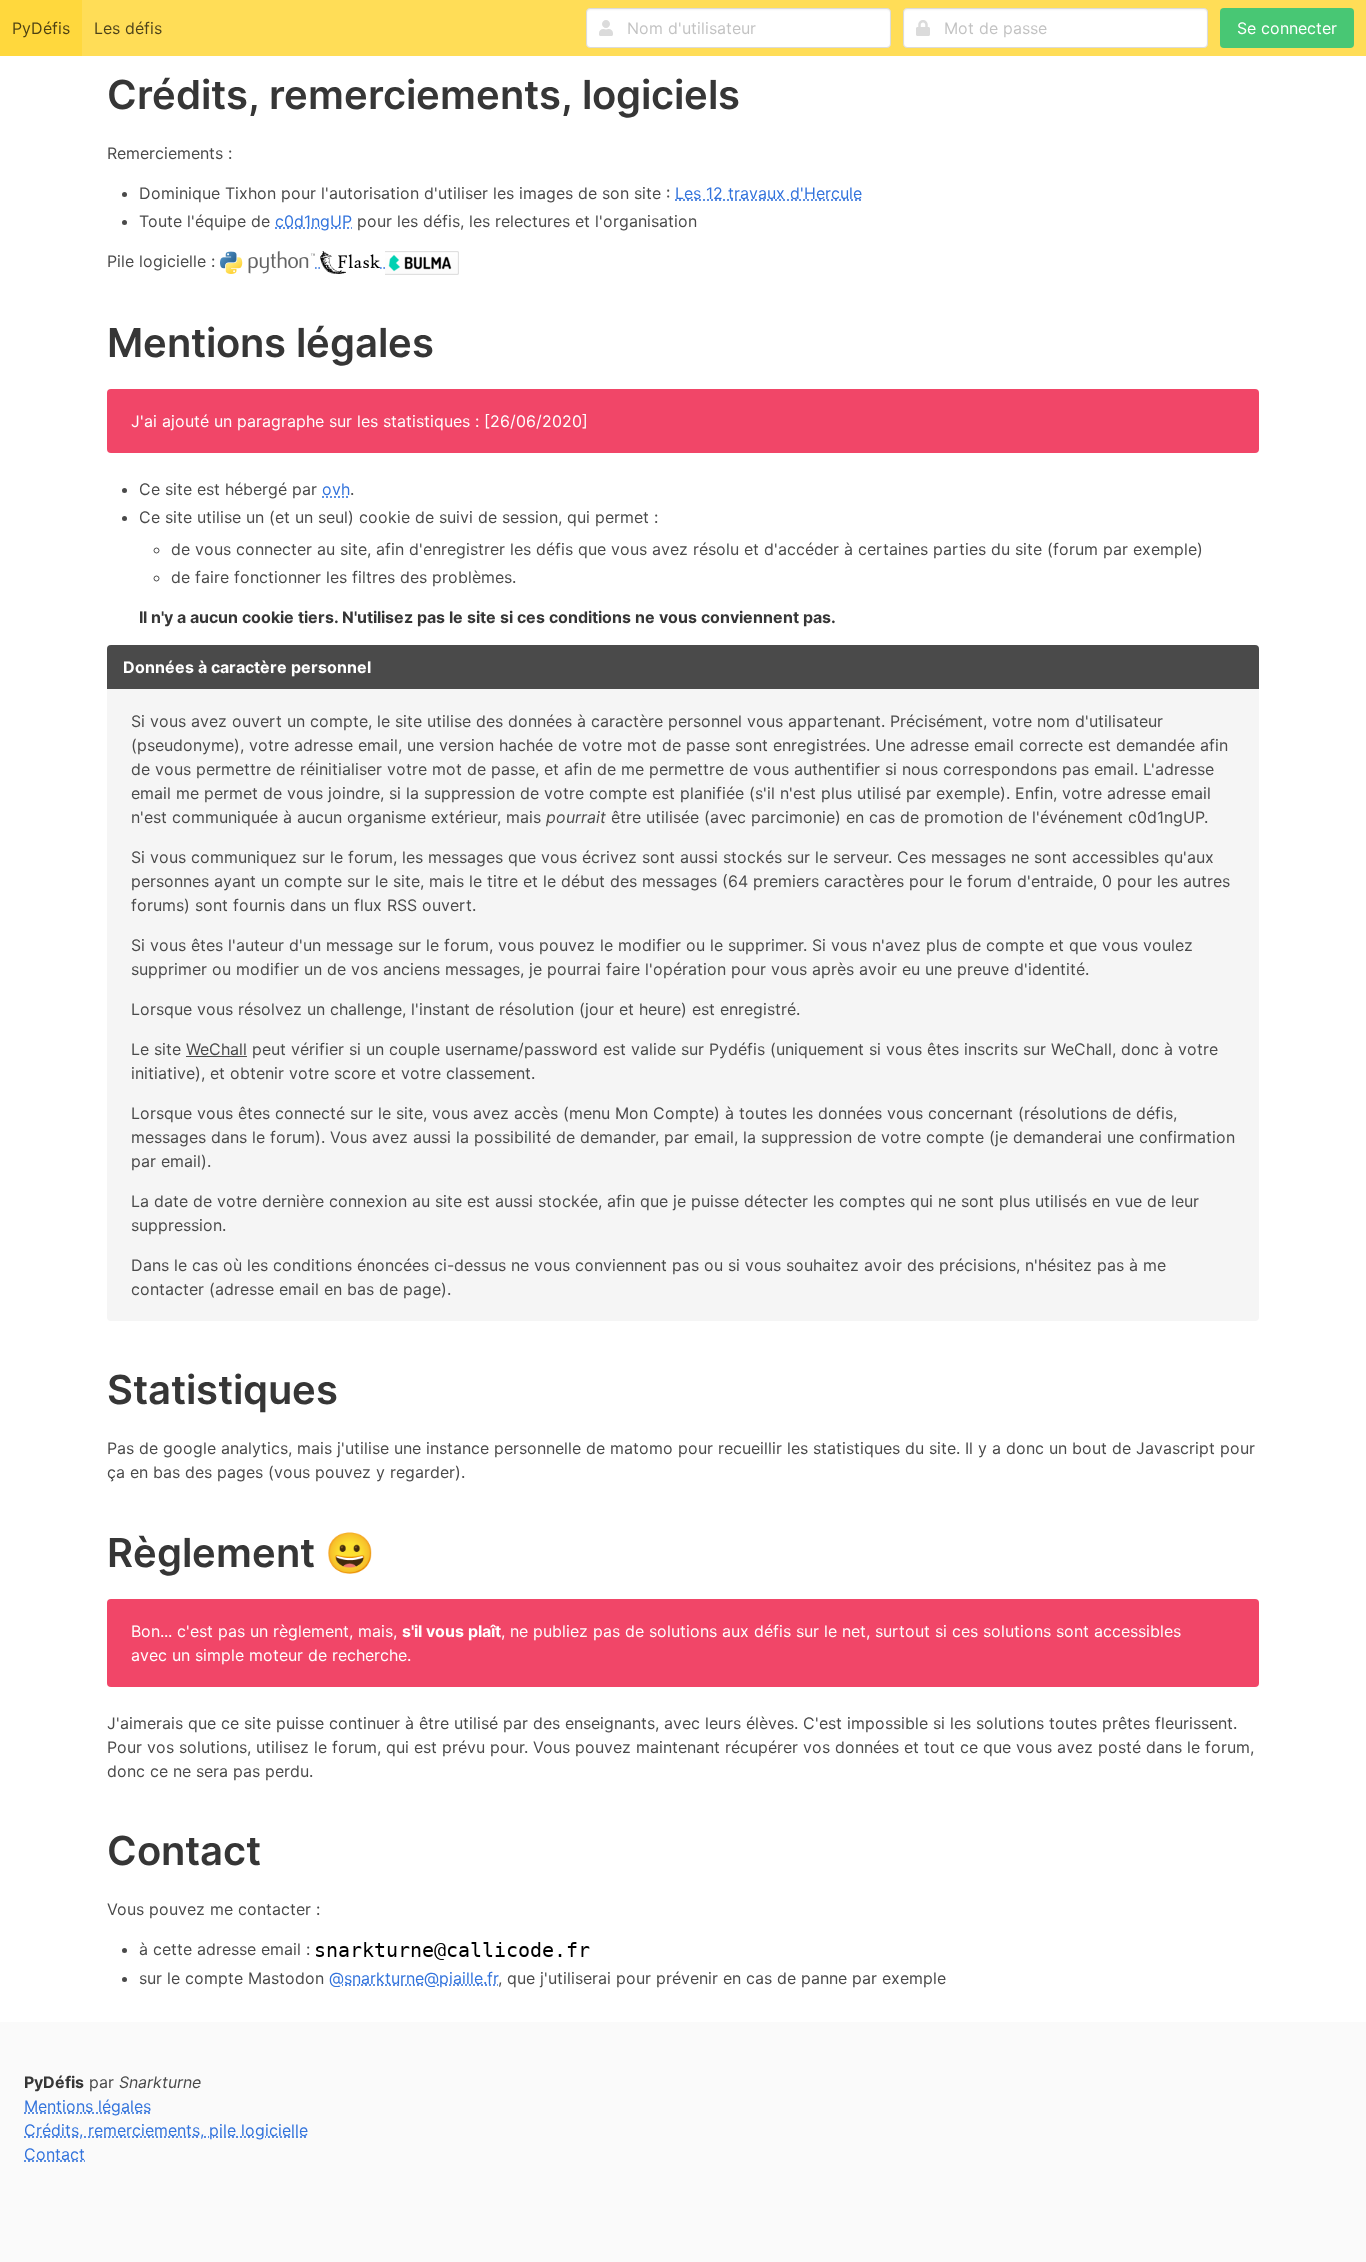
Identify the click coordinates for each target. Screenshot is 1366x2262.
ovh (336, 489)
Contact (54, 2154)
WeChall (216, 1049)
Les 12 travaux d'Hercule (768, 193)
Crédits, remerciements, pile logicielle (166, 2130)
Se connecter (1287, 28)
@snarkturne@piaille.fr (413, 1978)
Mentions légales (87, 2106)
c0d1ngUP (313, 221)
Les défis (128, 28)
